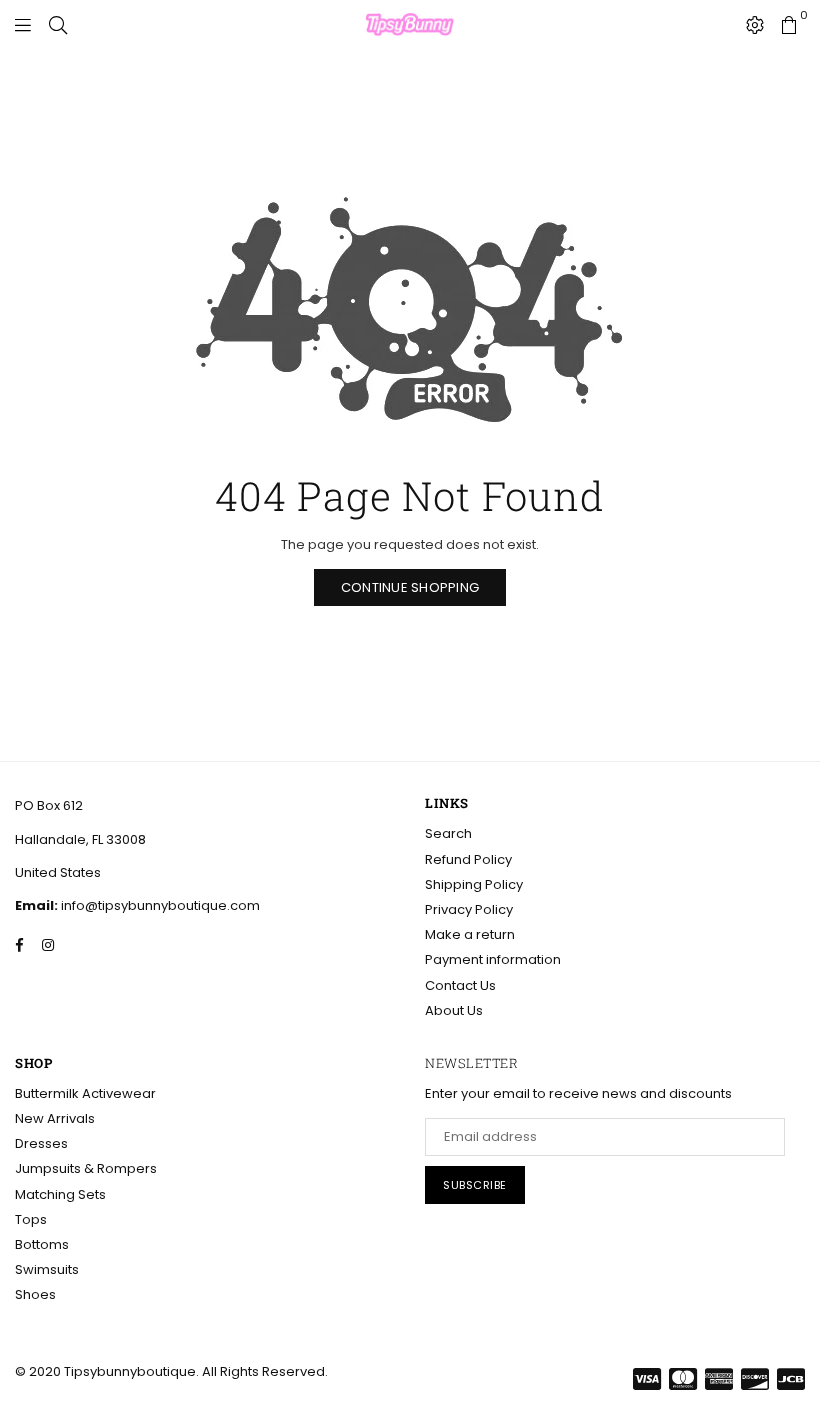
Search (448, 833)
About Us (454, 1010)
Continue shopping (410, 587)
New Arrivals (55, 1118)
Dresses (41, 1143)
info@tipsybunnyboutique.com (159, 905)
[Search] (58, 25)
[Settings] (755, 25)
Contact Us (460, 985)
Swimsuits (47, 1269)
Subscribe (475, 1185)
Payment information (493, 959)
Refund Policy (468, 859)
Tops (31, 1219)
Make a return (470, 934)
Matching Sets (60, 1194)
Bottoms (42, 1244)
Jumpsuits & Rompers (86, 1168)
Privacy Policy (469, 909)
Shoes (35, 1294)
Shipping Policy (474, 884)
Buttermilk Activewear (85, 1093)
